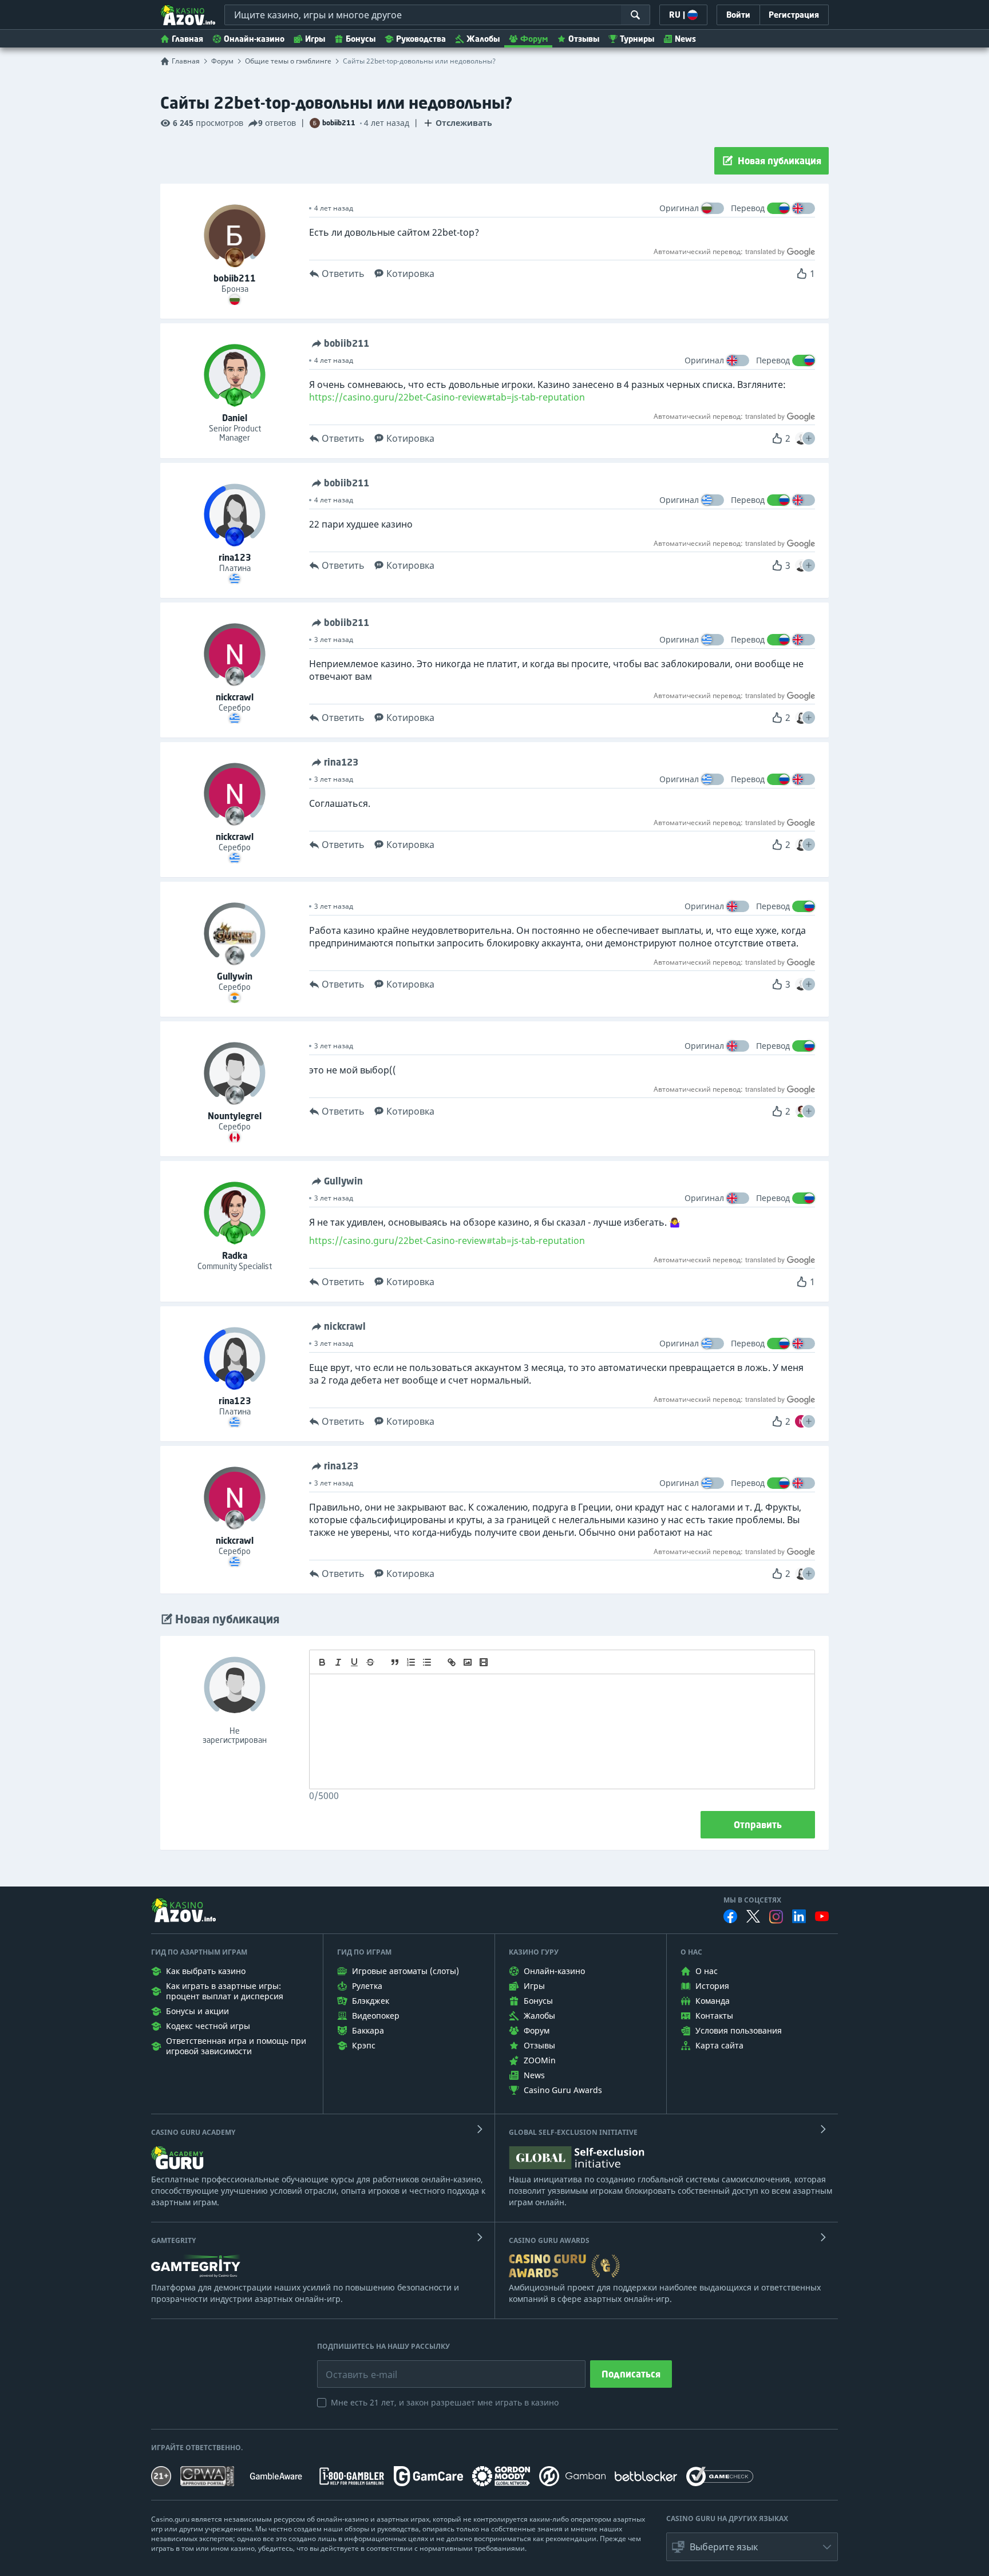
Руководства (421, 39)
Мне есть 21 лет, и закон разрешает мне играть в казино (445, 2402)
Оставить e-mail (352, 2366)
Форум (534, 39)
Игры (315, 39)
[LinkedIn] (799, 1916)
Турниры (637, 39)
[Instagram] (776, 1917)
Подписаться (631, 2374)
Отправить (758, 1825)
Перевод (748, 208)
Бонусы (361, 39)
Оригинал (679, 208)
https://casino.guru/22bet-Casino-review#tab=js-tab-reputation (447, 397)
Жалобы (483, 39)
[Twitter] (753, 1916)
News (685, 39)
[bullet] (427, 1662)
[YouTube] (822, 1916)
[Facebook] (730, 1916)
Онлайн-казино (254, 39)
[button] (809, 438)
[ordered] (411, 1662)
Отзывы (584, 39)
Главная (187, 39)
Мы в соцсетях (752, 1900)
